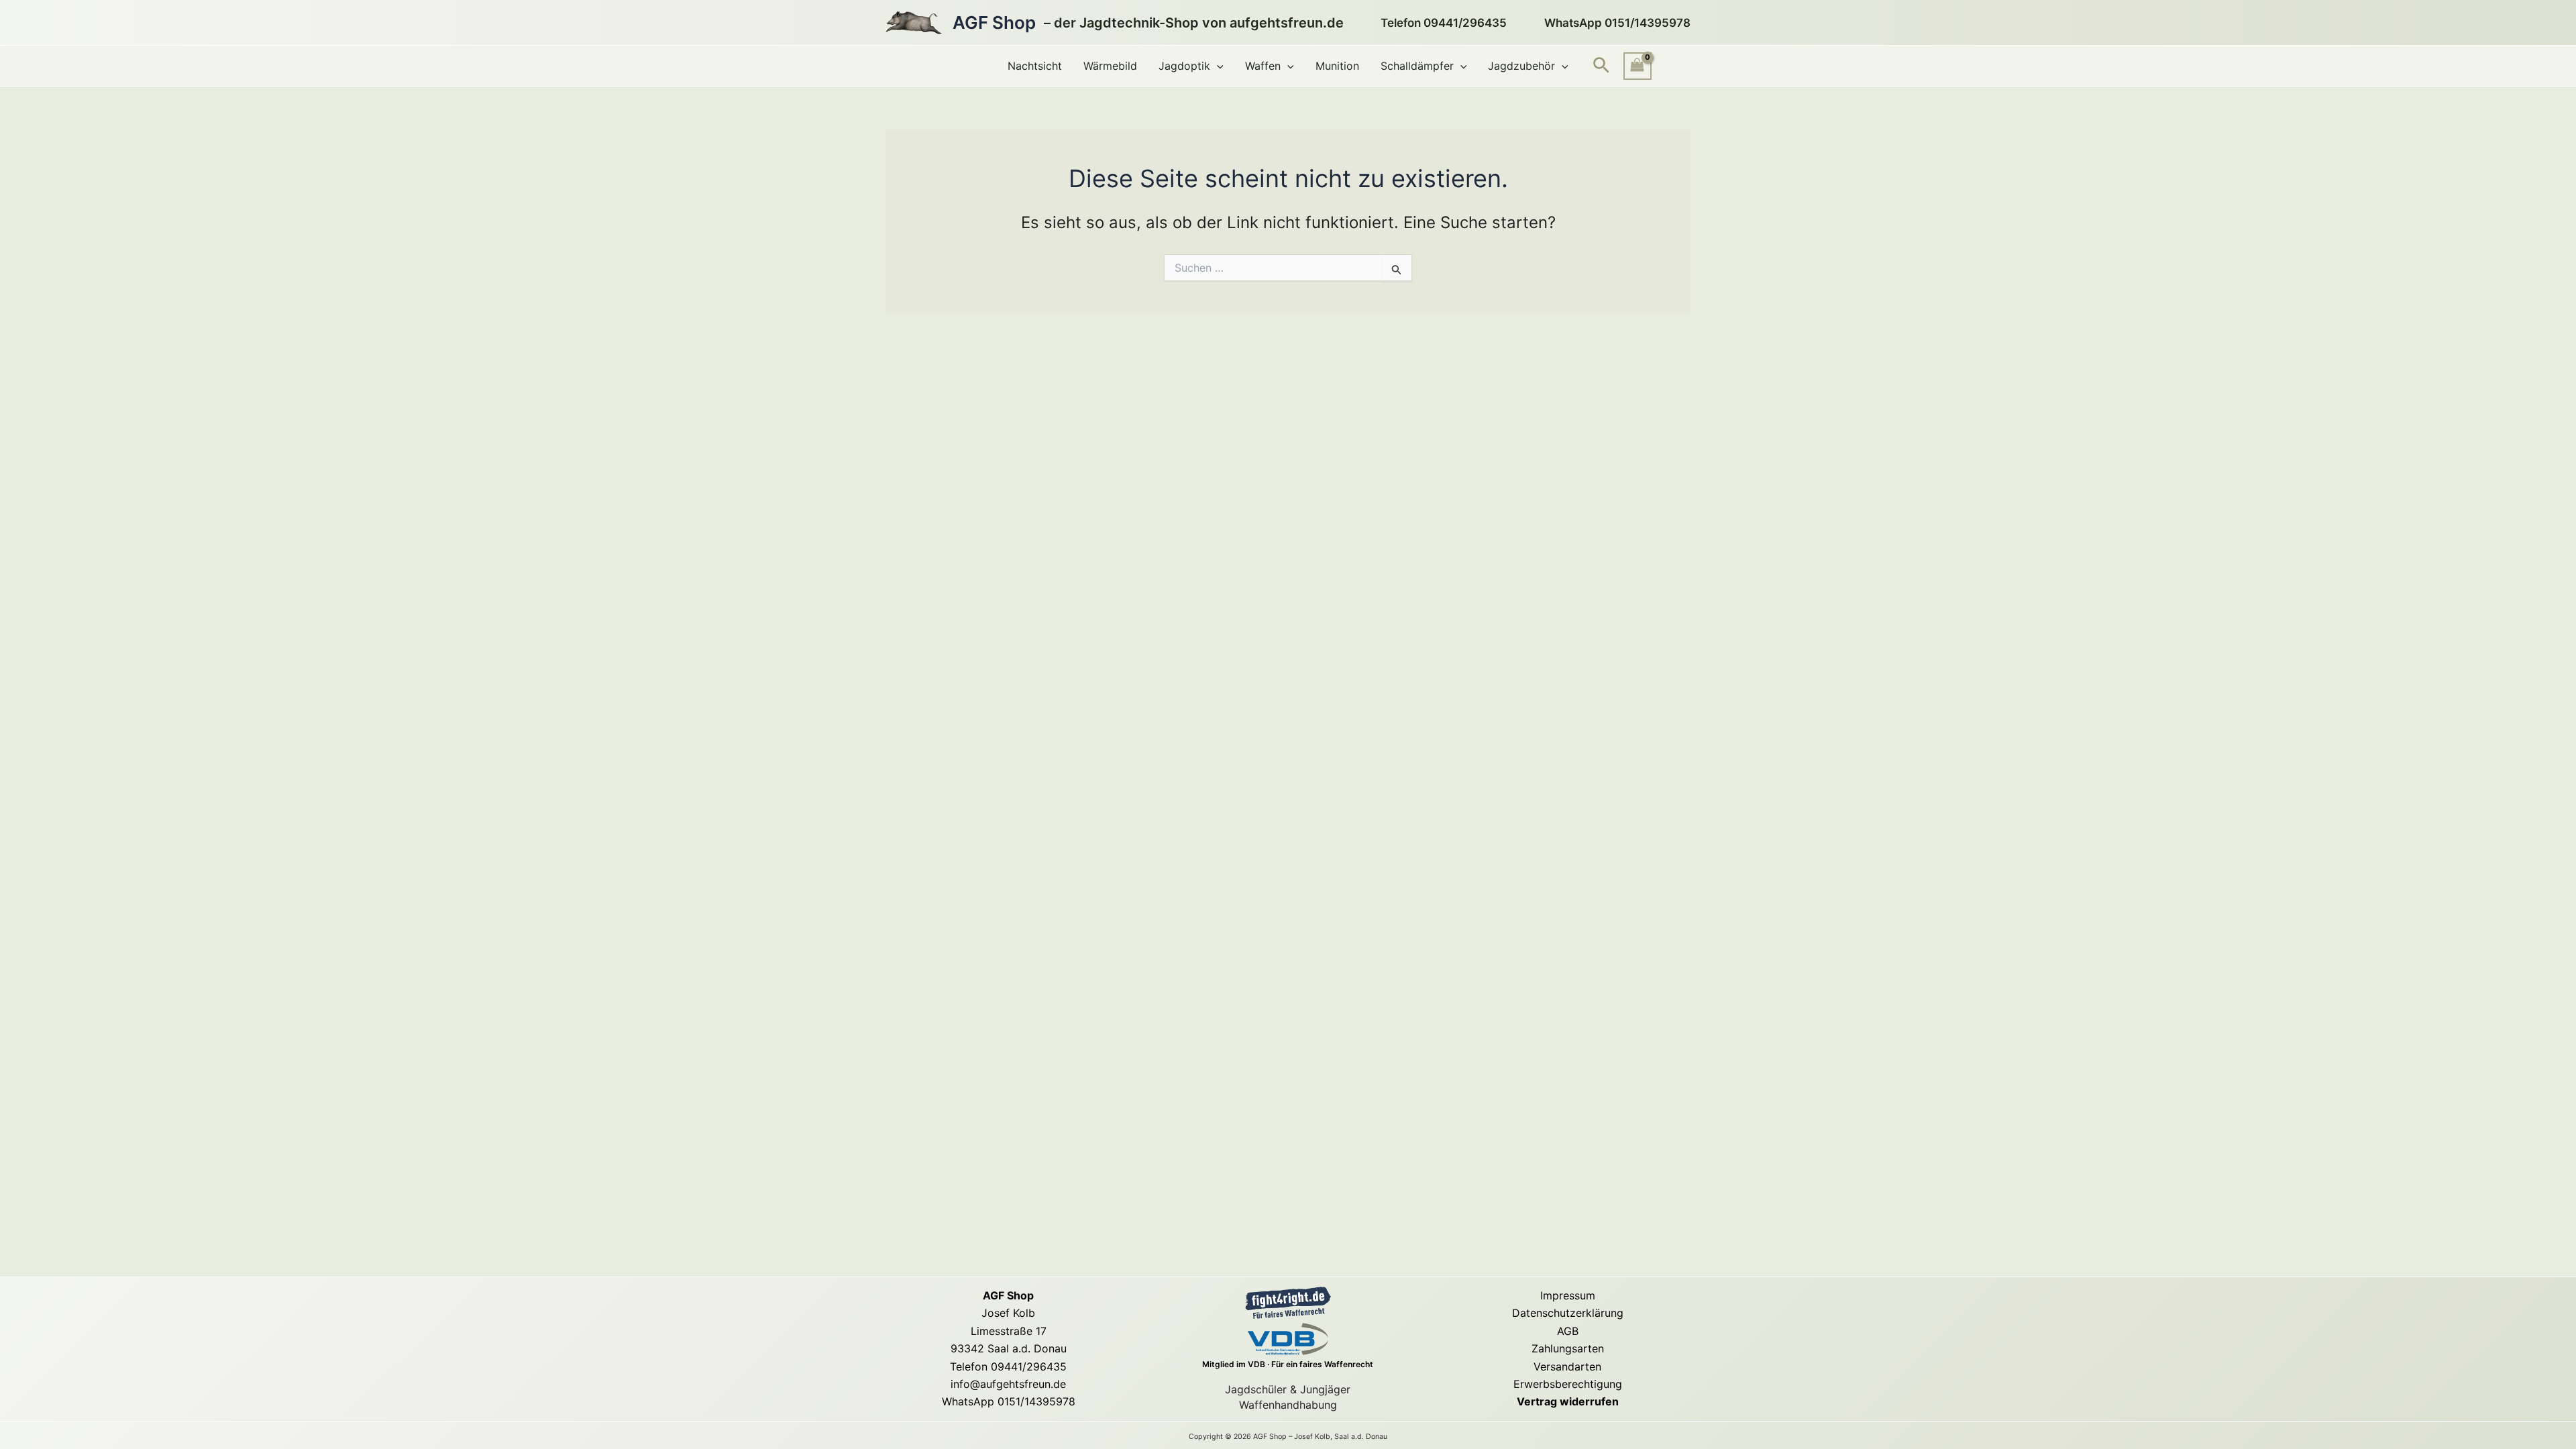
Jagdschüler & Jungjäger (1288, 1389)
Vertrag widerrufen (1568, 1401)
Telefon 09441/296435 (1008, 1366)
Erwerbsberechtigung (1568, 1384)
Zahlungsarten (1568, 1348)
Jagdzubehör (1521, 66)
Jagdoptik (1184, 66)
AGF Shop (994, 22)
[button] (1217, 66)
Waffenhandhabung (1288, 1405)
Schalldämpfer (1417, 66)
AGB (1568, 1331)
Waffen (1263, 66)
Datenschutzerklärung (1568, 1313)
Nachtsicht (1035, 66)
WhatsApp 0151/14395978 (1009, 1401)
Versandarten (1567, 1366)
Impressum (1568, 1295)
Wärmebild (1110, 66)
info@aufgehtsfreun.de (1008, 1384)
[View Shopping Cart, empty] (1638, 66)
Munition (1337, 66)
